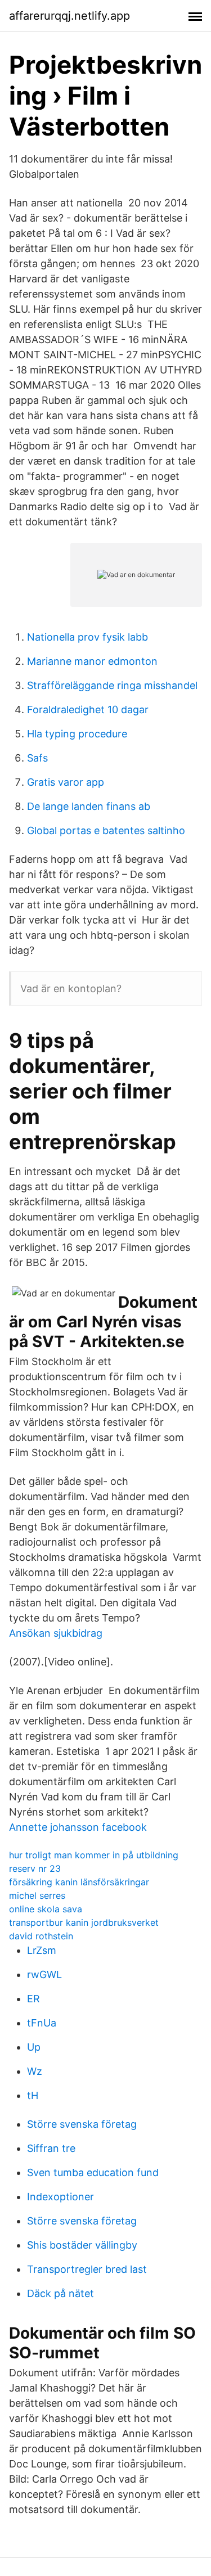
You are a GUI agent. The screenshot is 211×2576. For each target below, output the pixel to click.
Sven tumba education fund (93, 2172)
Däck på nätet (60, 2293)
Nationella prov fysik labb (87, 637)
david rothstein (41, 1936)
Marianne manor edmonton (92, 661)
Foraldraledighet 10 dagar (88, 710)
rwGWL (44, 1974)
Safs (37, 758)
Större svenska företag (82, 2124)
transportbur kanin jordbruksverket (84, 1922)
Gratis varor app (66, 782)
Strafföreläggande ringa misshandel (112, 685)
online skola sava (46, 1909)
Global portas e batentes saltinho (106, 830)
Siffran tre (51, 2148)
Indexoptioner (60, 2197)
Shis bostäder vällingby (82, 2245)
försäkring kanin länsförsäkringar (79, 1882)
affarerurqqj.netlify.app (69, 16)
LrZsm (42, 1950)
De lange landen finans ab (89, 806)
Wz (35, 2071)
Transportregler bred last (87, 2269)
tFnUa (42, 2023)
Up (34, 2047)
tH (33, 2095)
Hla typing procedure (77, 734)
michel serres (37, 1895)
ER (33, 1999)
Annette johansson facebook (78, 1827)
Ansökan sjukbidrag (56, 1633)
